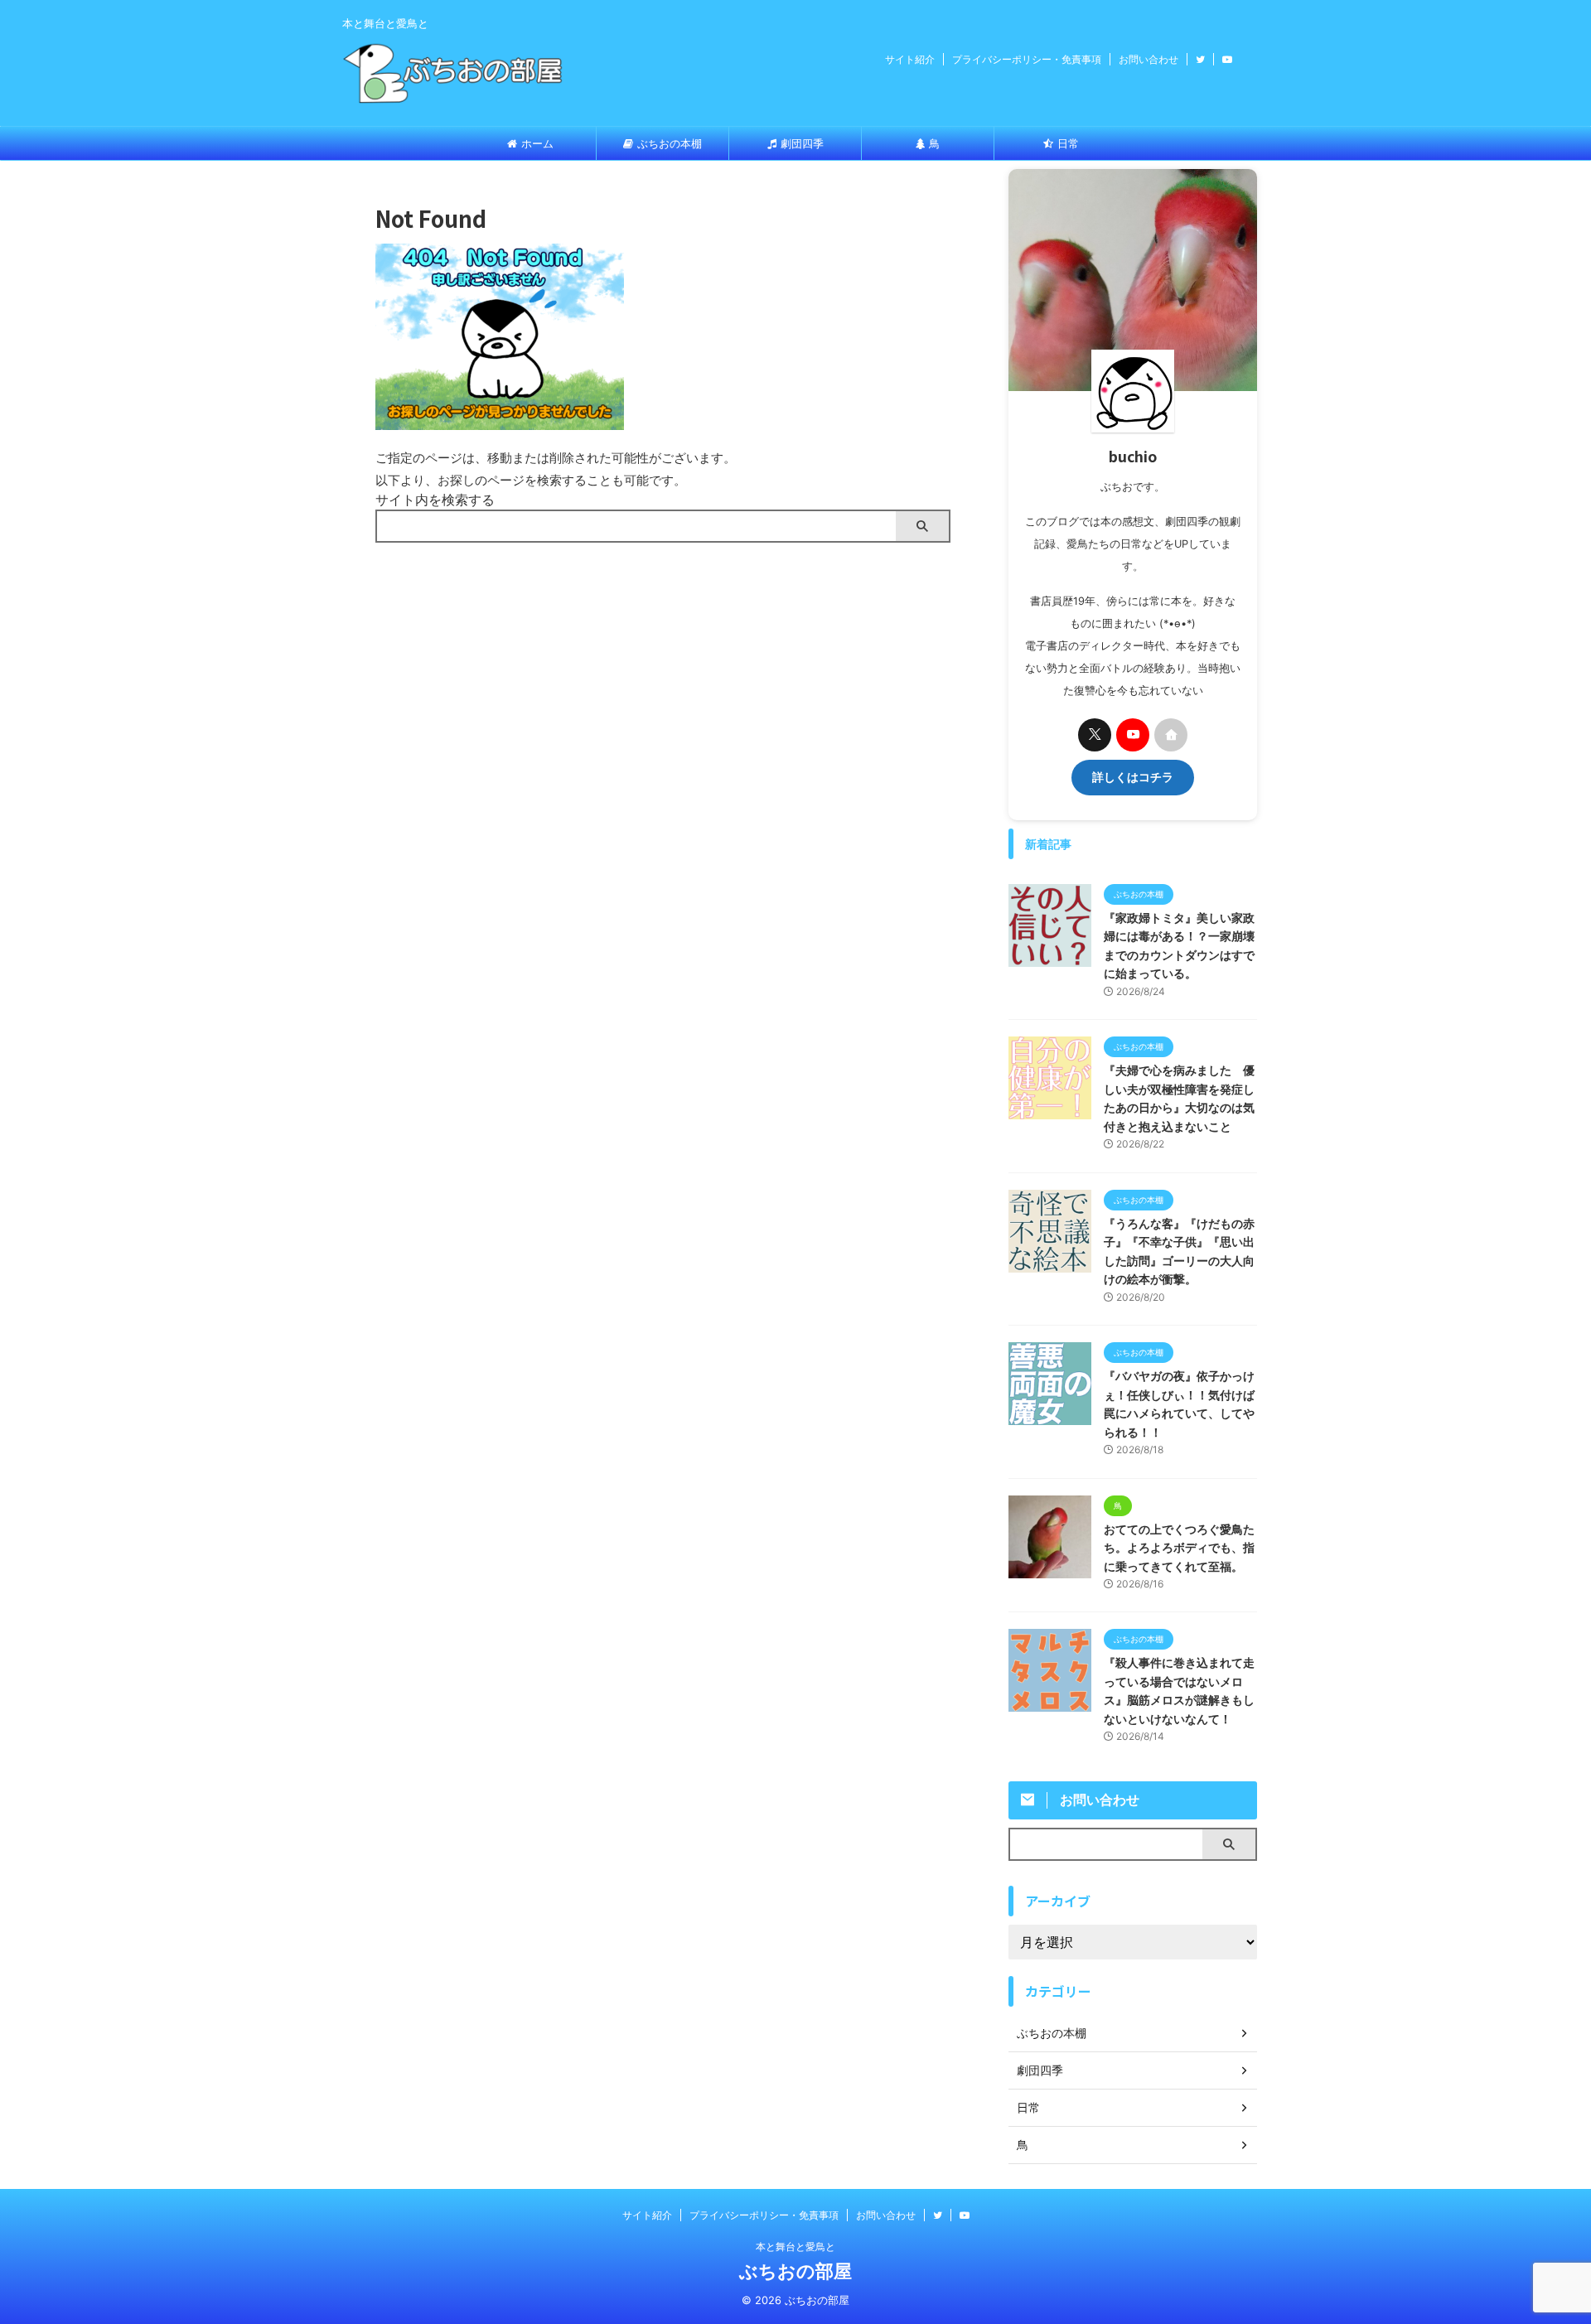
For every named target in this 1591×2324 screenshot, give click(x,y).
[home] (1171, 735)
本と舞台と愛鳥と (795, 2247)
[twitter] (1095, 735)
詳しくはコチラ (1133, 777)
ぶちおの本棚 (670, 143)
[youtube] (1133, 735)
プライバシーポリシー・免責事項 (1027, 59)
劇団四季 (802, 143)
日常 (1068, 143)
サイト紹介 (910, 59)
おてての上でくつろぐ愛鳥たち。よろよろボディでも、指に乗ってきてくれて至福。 (1179, 1548)
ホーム (537, 143)
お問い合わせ (1149, 59)
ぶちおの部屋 (795, 2271)
